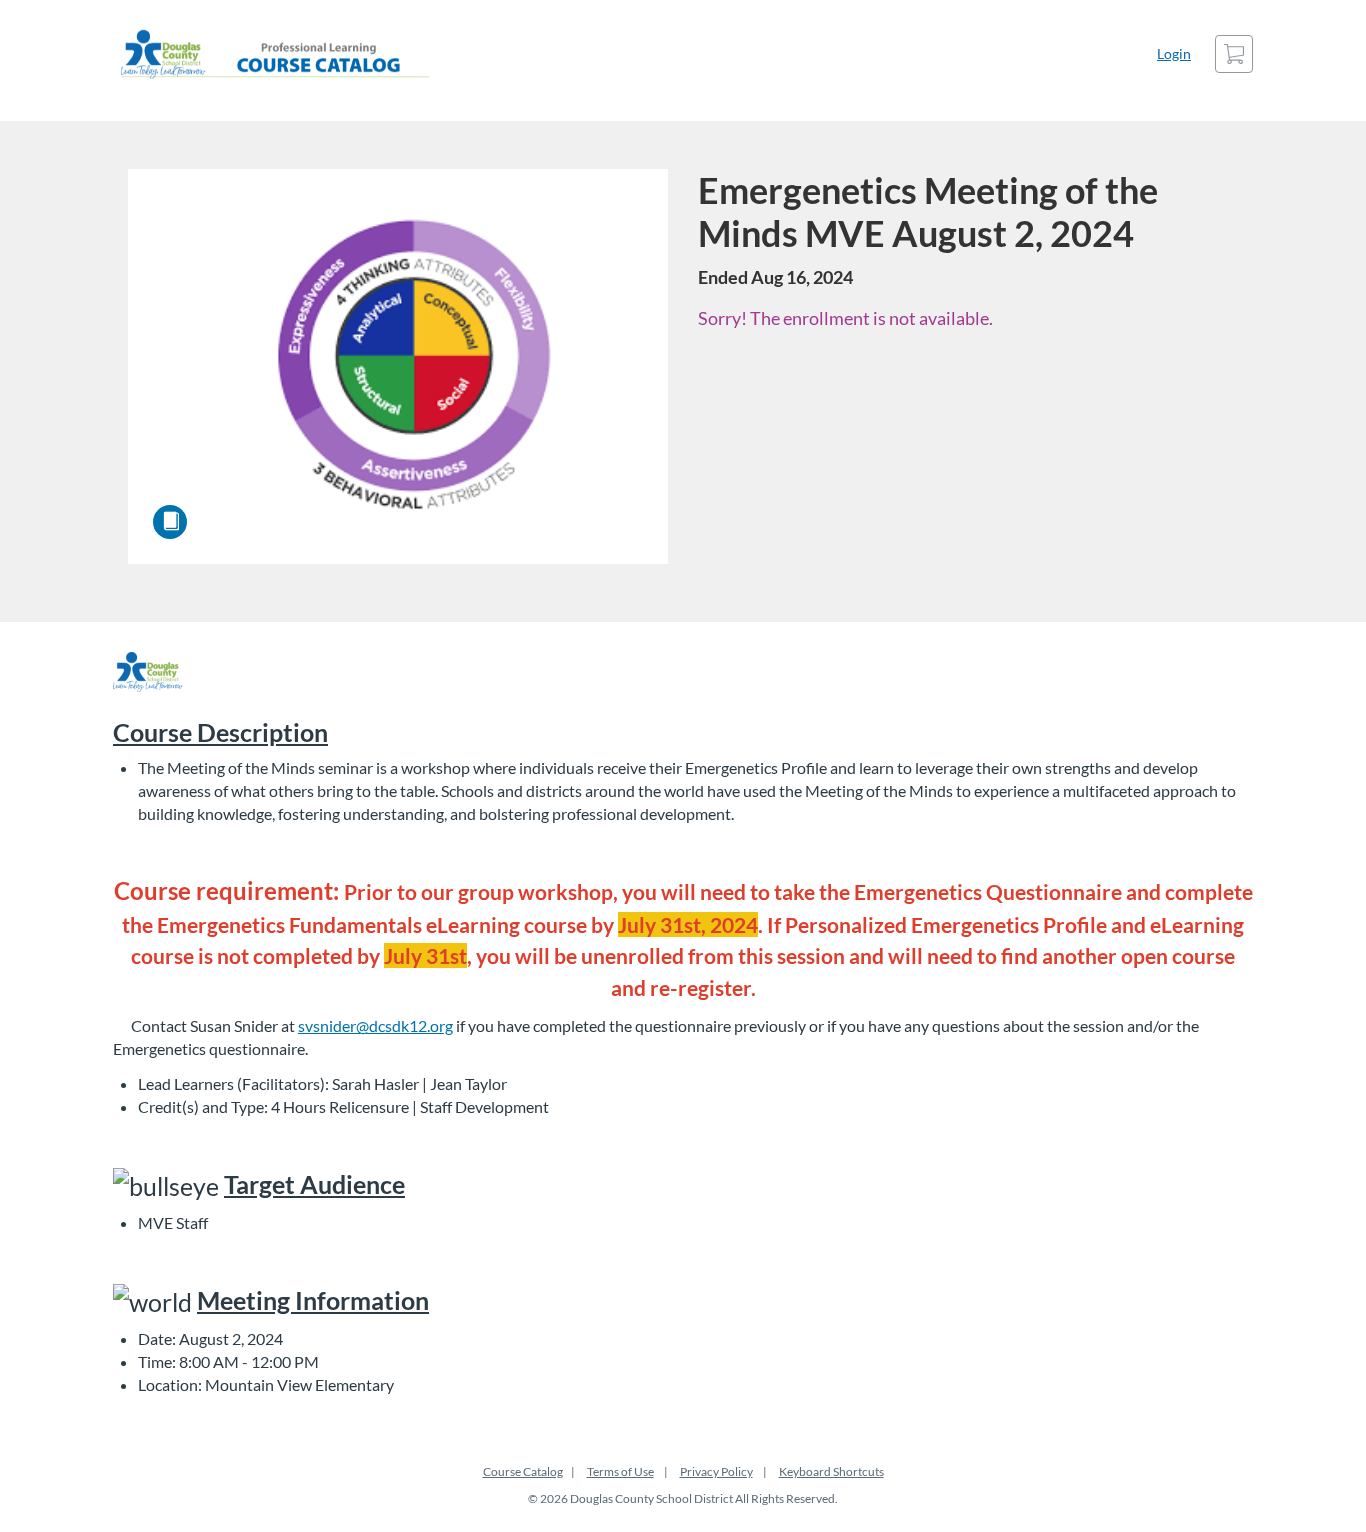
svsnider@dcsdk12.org (375, 1025)
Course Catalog (523, 1471)
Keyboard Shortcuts (831, 1471)
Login (1174, 53)
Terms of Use (620, 1471)
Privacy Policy (716, 1471)
